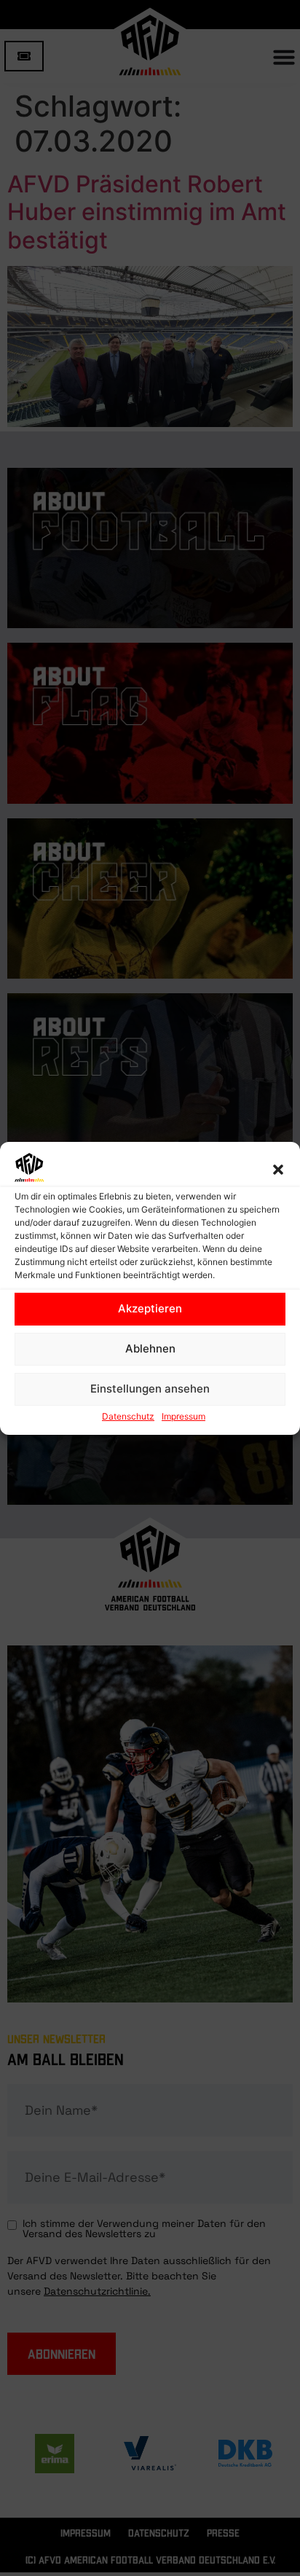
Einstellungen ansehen (150, 1389)
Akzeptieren (150, 1308)
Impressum (183, 1416)
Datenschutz (128, 1416)
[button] (278, 1170)
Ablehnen (150, 1348)
